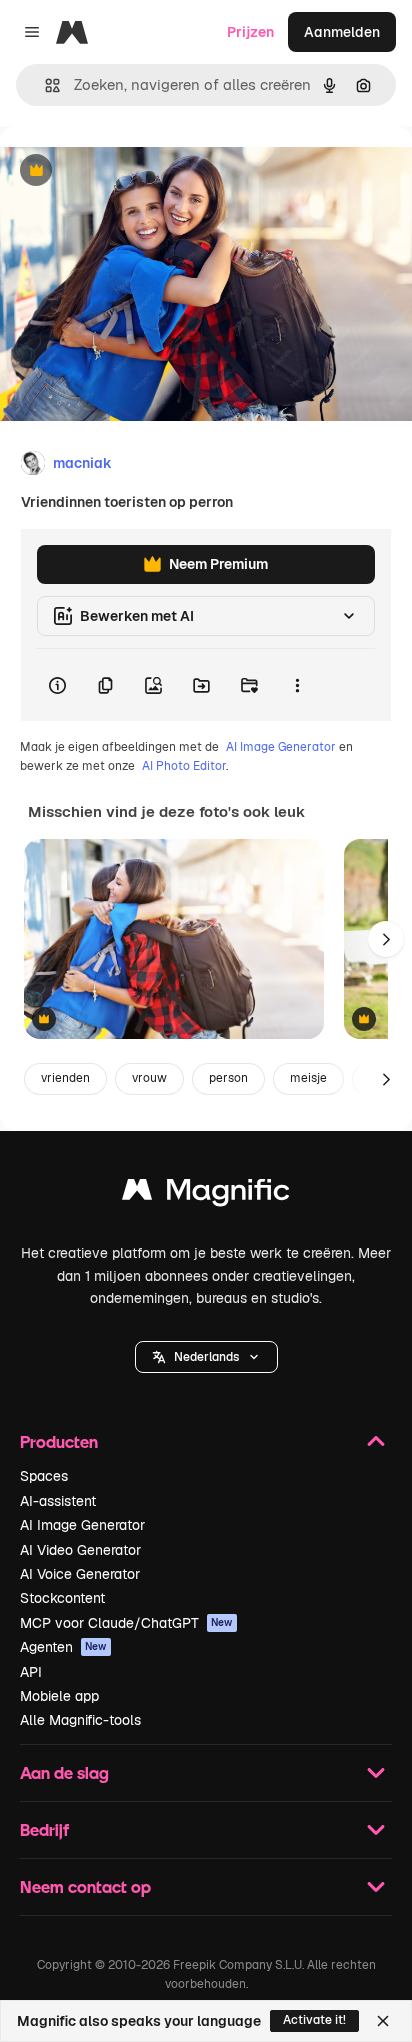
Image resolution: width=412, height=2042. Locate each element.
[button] (206, 1357)
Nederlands (206, 1357)
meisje (308, 1078)
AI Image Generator (281, 747)
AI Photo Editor (184, 766)
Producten (59, 1441)
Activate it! (314, 2020)
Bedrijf (44, 1829)
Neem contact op (85, 1886)
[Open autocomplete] (44, 85)
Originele (131, 171)
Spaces (44, 1476)
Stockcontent (62, 1598)
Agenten (63, 1647)
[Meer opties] (297, 685)
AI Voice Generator (80, 1574)
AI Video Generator (80, 1550)
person (228, 1078)
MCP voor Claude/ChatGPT (126, 1623)
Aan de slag (64, 1772)
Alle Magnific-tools (80, 1720)
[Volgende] (386, 939)
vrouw (149, 1078)
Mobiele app (59, 1696)
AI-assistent (58, 1501)
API (31, 1672)
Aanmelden (342, 32)
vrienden (65, 1078)
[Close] (383, 2021)
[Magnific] (206, 1194)
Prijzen (250, 32)
